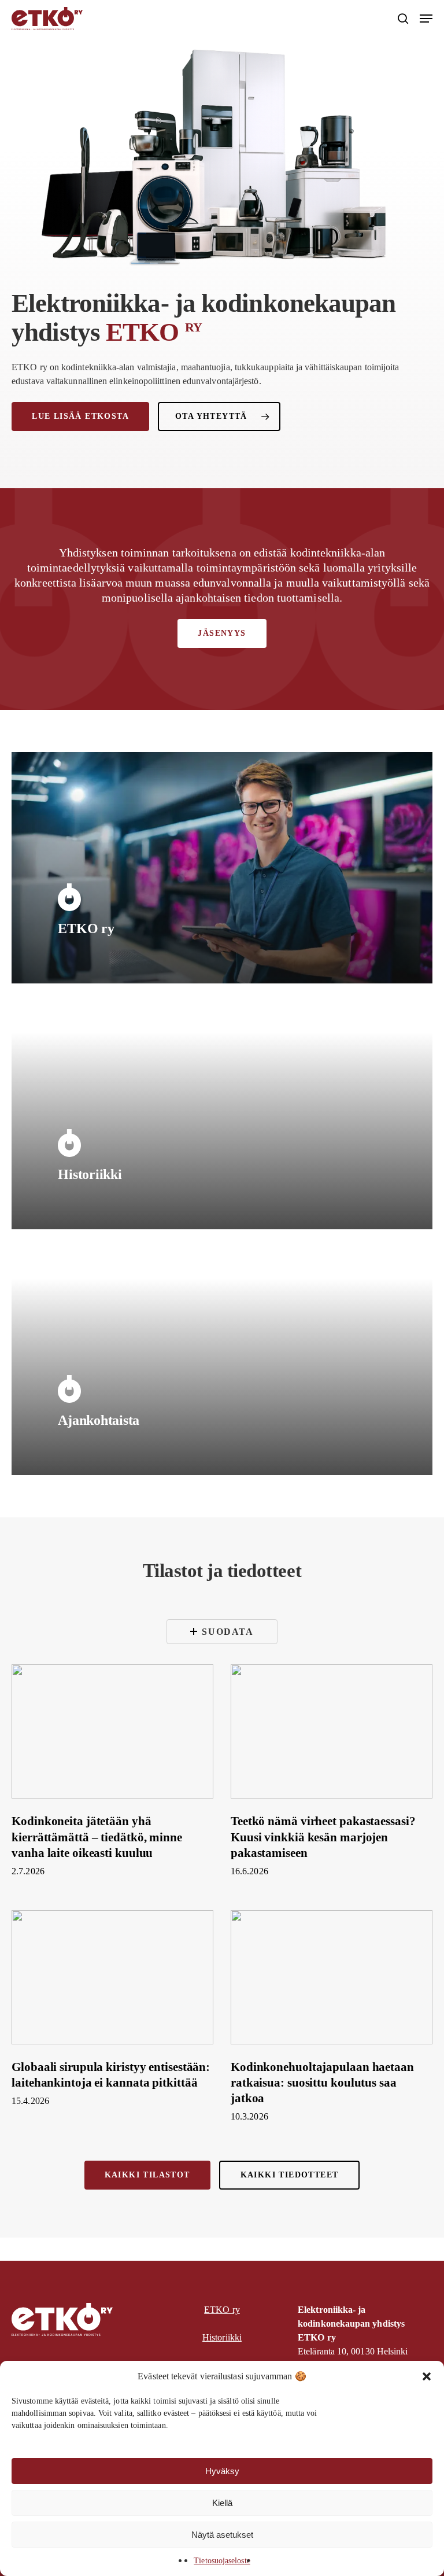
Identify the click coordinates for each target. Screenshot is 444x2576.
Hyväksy (222, 2471)
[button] (427, 2376)
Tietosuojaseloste (222, 2561)
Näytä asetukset (222, 2535)
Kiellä (222, 2503)
